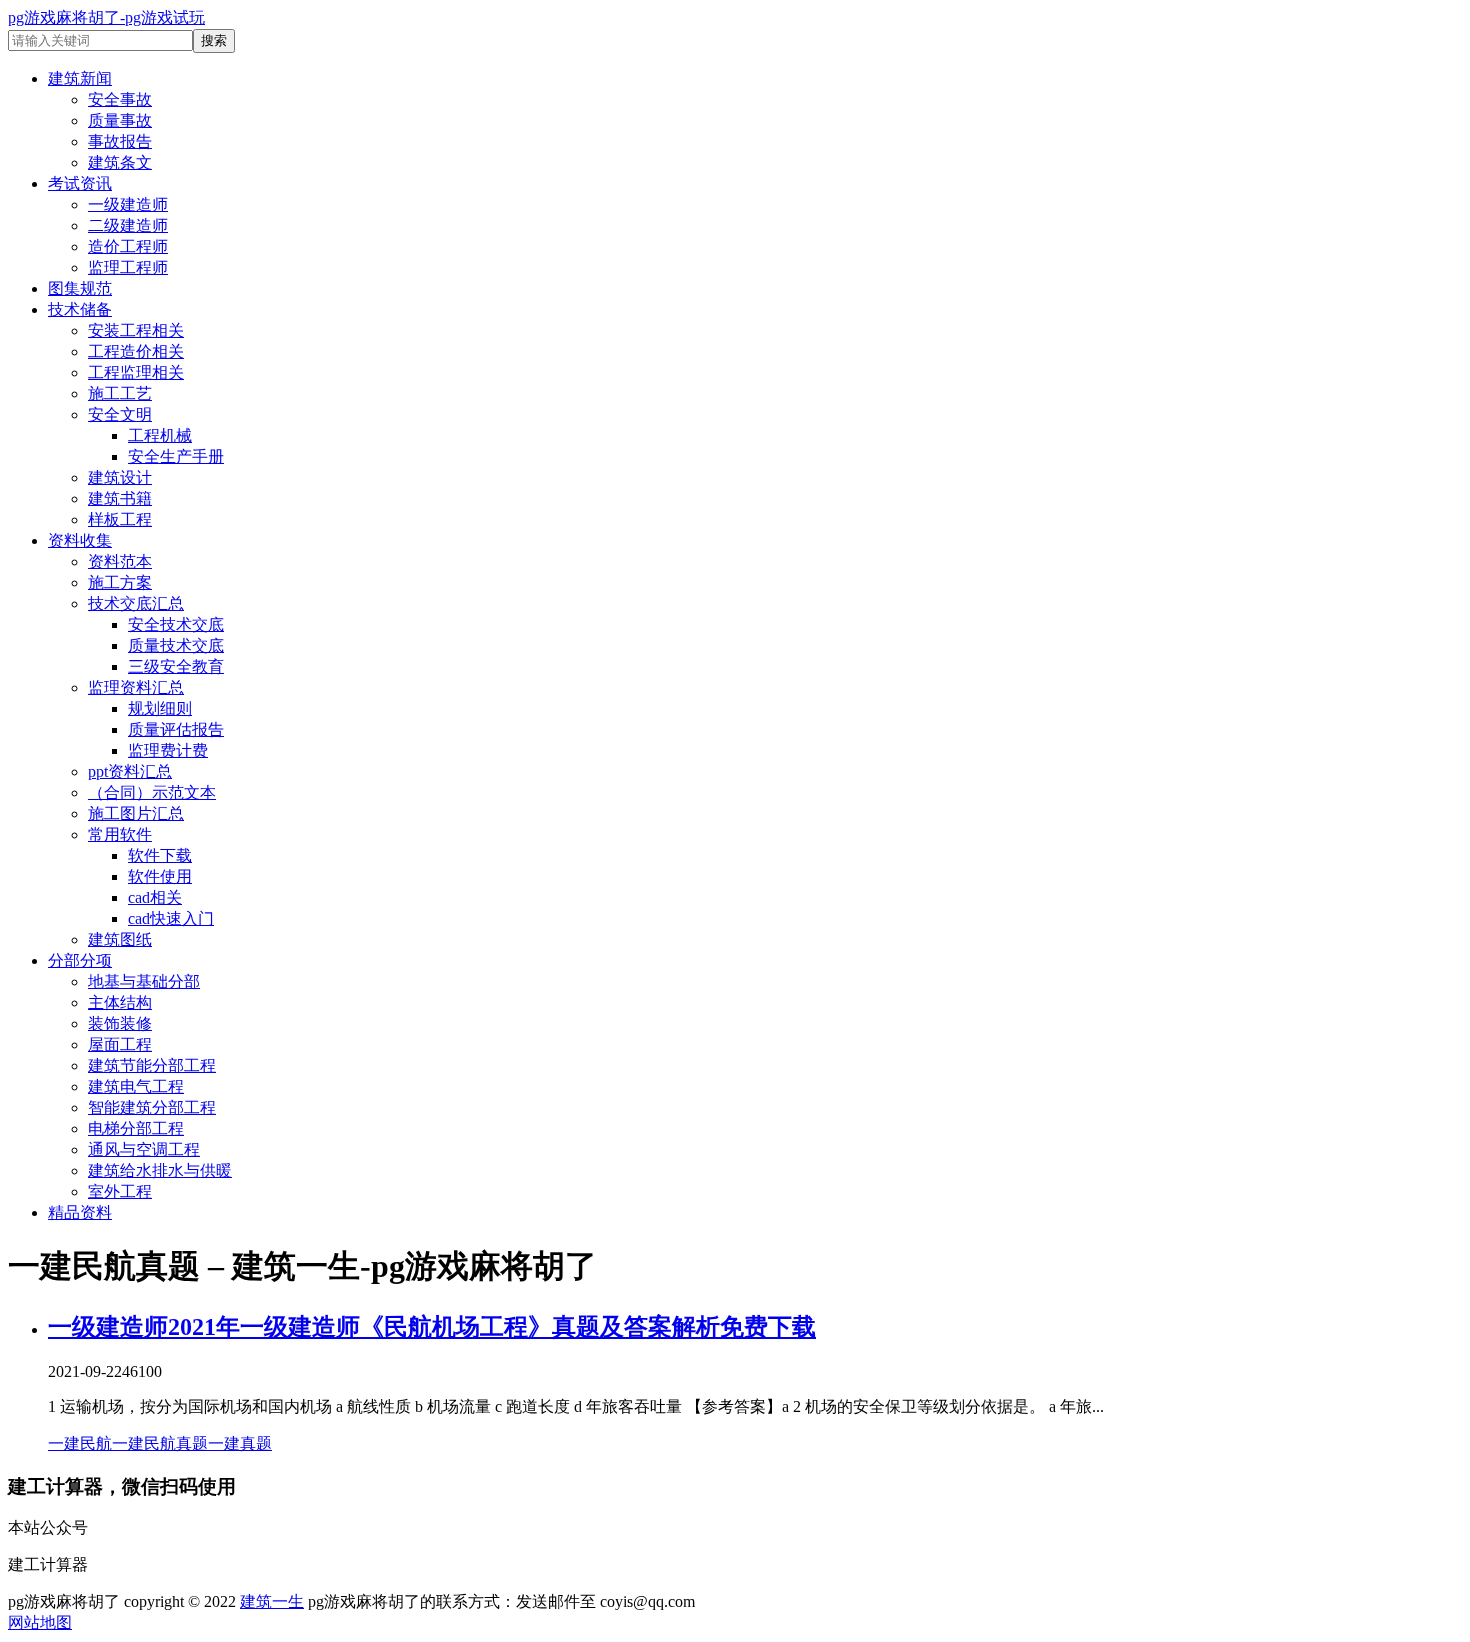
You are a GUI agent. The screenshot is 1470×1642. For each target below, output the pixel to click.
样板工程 (120, 519)
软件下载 (160, 855)
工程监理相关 (136, 372)
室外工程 (120, 1191)
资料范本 (120, 561)
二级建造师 (128, 225)
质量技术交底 (176, 645)
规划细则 (160, 708)
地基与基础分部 (144, 981)
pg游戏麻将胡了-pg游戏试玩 (106, 17)
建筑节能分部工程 (152, 1065)
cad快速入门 (171, 918)
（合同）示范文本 (152, 792)
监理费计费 (168, 750)
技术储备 (80, 309)
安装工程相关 (136, 330)
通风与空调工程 (144, 1149)
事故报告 (120, 141)
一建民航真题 (160, 1443)
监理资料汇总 (136, 687)
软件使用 (160, 876)
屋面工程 (120, 1044)
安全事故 (120, 99)
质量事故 (120, 120)
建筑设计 (120, 477)
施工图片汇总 (136, 813)
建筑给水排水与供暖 (160, 1170)
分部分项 (80, 960)
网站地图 (40, 1622)
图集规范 (80, 288)
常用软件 (120, 834)
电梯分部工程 (136, 1128)
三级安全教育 (176, 666)
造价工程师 (128, 246)
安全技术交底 (176, 624)
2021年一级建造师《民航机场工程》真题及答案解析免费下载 (492, 1327)
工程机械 (160, 435)
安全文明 (120, 414)
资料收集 (80, 540)
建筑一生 (272, 1601)
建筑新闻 (80, 78)
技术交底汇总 (136, 603)
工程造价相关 (136, 351)
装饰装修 (120, 1023)
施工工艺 (120, 393)
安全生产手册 (176, 456)
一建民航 (80, 1443)
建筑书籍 (120, 498)
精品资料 (80, 1212)
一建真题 (240, 1443)
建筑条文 (120, 162)
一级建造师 (128, 204)
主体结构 (120, 1002)
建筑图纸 (120, 939)
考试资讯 (80, 183)
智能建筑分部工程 (152, 1107)
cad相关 (155, 897)
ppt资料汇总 (130, 771)
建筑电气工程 (136, 1086)
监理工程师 (128, 267)
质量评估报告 (176, 729)
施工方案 (120, 582)
